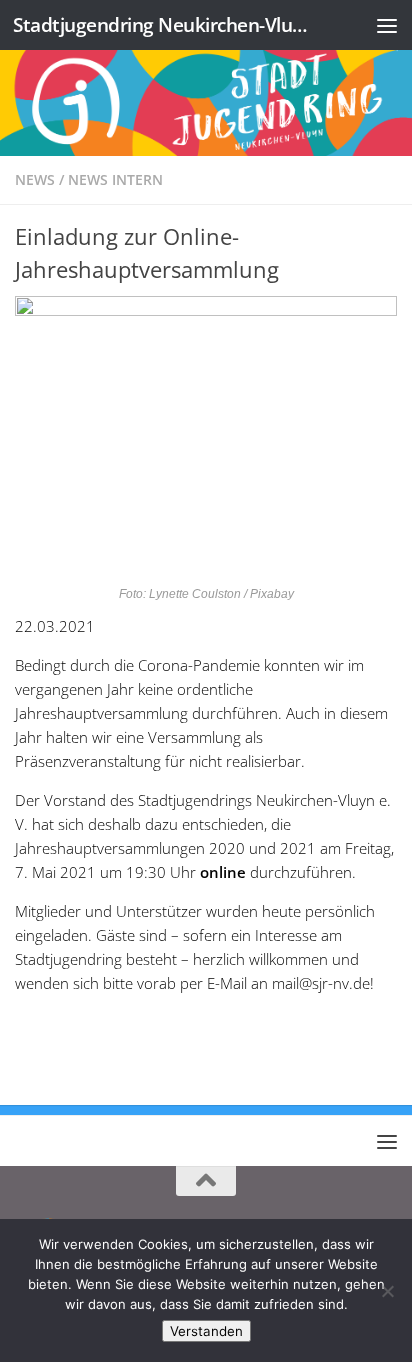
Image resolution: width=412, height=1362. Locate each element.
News (35, 179)
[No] (387, 1291)
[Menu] (387, 25)
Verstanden (206, 1331)
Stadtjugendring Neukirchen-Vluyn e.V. (161, 24)
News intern (115, 179)
